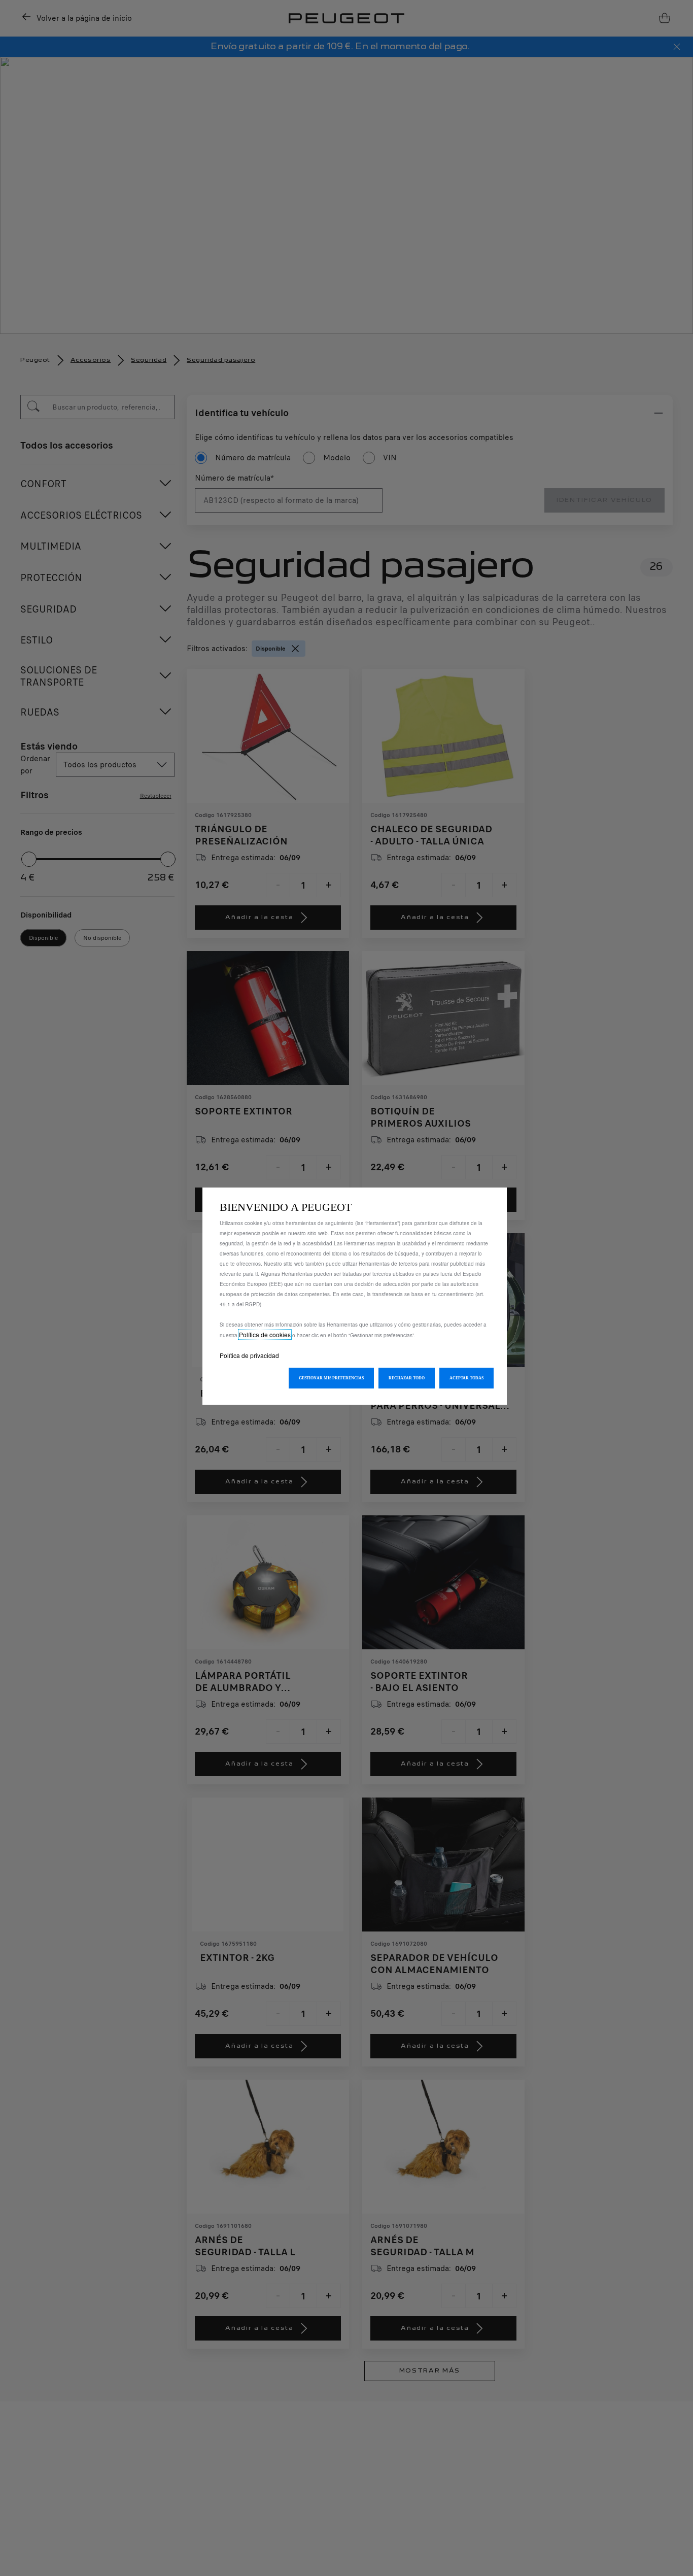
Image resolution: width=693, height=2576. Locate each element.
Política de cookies (265, 1334)
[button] (331, 1378)
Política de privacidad (249, 1355)
